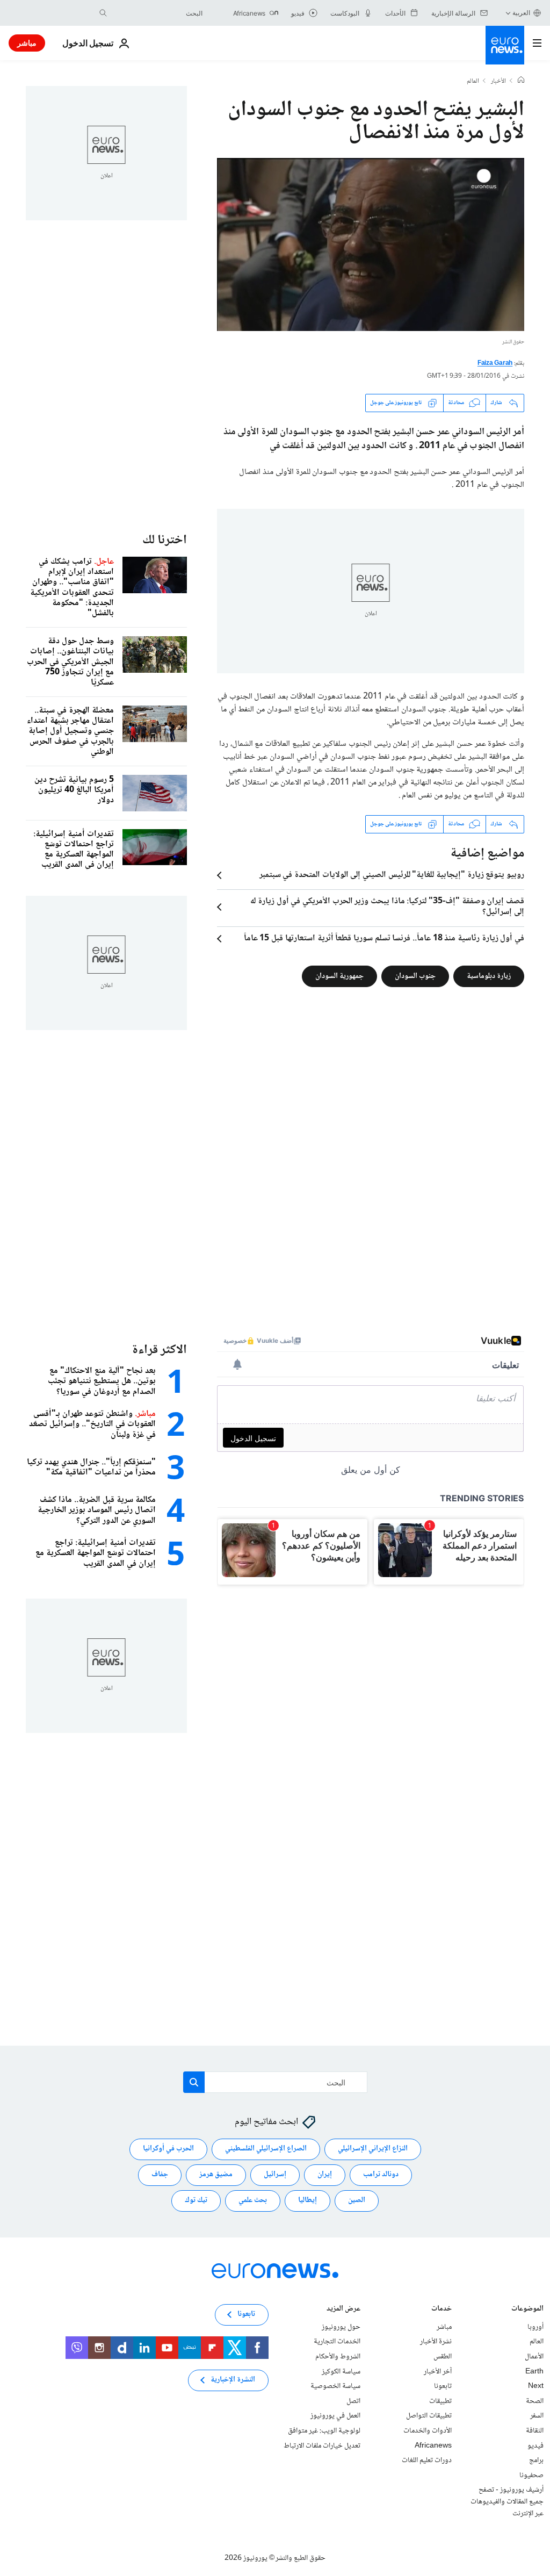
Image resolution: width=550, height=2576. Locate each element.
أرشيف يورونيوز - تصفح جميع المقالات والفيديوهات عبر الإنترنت (507, 2502)
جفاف (160, 2175)
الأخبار (498, 82)
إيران (325, 2175)
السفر (537, 2416)
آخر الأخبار (438, 2372)
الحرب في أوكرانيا (168, 2149)
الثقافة (535, 2431)
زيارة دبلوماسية (489, 976)
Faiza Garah (495, 364)
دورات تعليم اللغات (427, 2460)
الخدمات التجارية (337, 2342)
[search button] (103, 13)
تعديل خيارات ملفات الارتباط (322, 2446)
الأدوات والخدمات (428, 2431)
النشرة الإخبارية (233, 2380)
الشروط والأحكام (338, 2357)
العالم (473, 82)
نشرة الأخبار (436, 2342)
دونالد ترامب (381, 2175)
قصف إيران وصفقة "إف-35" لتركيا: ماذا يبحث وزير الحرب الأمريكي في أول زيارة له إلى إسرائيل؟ (387, 907)
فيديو (535, 2446)
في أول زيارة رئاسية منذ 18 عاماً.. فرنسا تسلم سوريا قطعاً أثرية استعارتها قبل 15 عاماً (384, 939)
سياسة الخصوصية (335, 2386)
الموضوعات (527, 2310)
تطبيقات (440, 2401)
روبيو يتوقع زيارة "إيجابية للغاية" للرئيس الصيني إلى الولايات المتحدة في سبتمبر (392, 875)
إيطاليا (307, 2201)
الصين (357, 2201)
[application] (371, 244)
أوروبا (535, 2327)
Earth (534, 2372)
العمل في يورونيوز (335, 2416)
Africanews (433, 2446)
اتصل (353, 2401)
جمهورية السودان (339, 976)
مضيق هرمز (216, 2175)
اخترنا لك (165, 540)
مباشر (27, 43)
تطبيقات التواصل (429, 2416)
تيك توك (196, 2201)
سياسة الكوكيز (341, 2372)
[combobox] (157, 13)
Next (536, 2386)
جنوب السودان (415, 976)
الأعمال (534, 2357)
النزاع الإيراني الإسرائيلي (373, 2149)
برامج (536, 2460)
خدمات (442, 2310)
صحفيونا (531, 2476)
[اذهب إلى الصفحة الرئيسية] (505, 45)
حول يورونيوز (341, 2327)
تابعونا (443, 2386)
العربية (521, 13)
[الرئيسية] (521, 81)
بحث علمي (253, 2201)
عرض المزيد (343, 2310)
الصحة (535, 2401)
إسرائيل (275, 2175)
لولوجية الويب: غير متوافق (324, 2431)
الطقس (443, 2357)
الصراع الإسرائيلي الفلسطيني (266, 2149)
